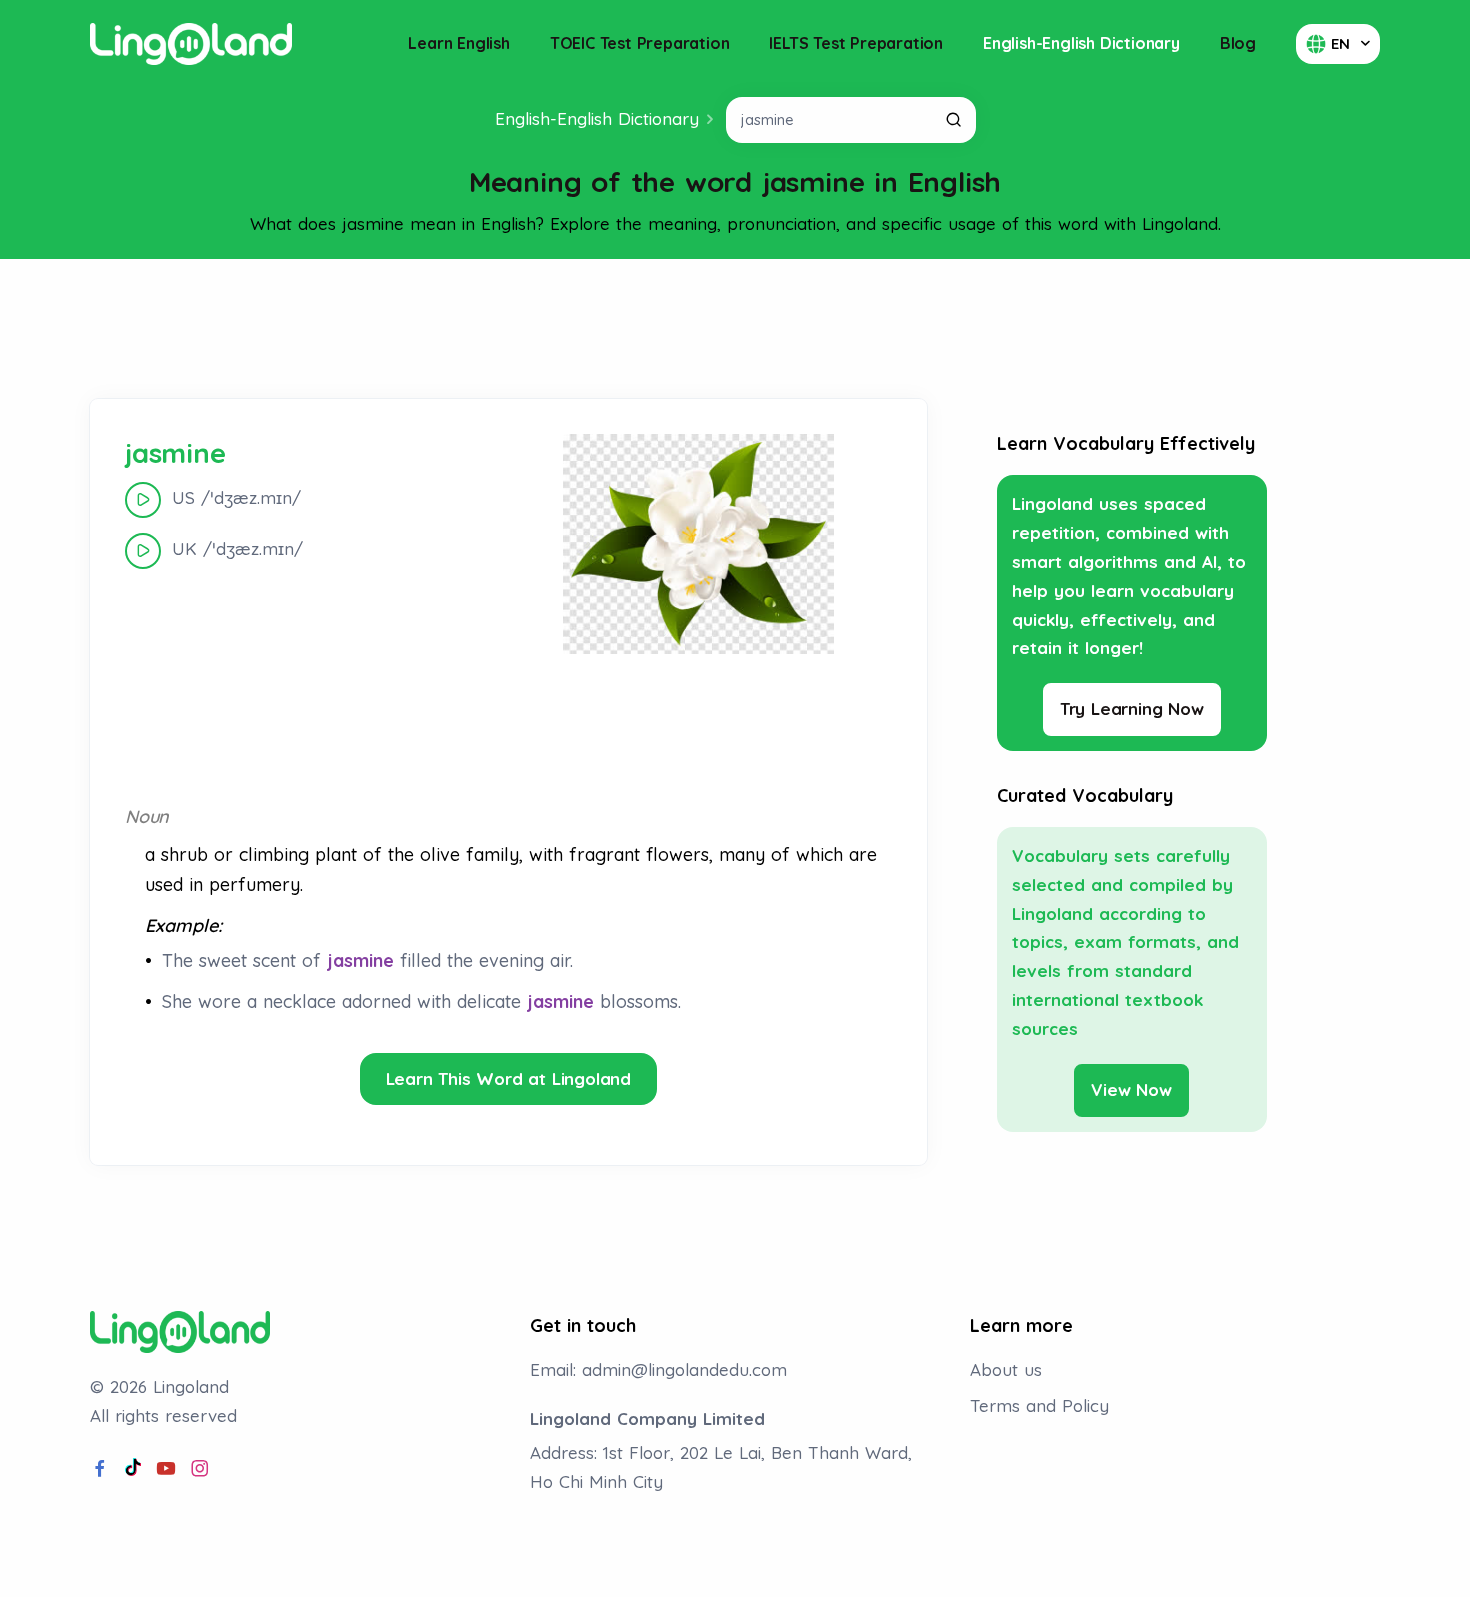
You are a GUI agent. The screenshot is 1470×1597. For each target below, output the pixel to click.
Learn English (458, 43)
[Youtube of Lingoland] (166, 1469)
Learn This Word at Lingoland (508, 1078)
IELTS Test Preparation (856, 43)
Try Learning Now (1132, 708)
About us (1006, 1369)
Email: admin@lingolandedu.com (658, 1369)
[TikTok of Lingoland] (133, 1469)
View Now (1131, 1089)
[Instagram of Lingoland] (200, 1469)
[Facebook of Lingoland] (100, 1469)
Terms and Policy (1039, 1405)
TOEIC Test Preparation (640, 43)
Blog (1238, 43)
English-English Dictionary (1081, 43)
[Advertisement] (735, 329)
